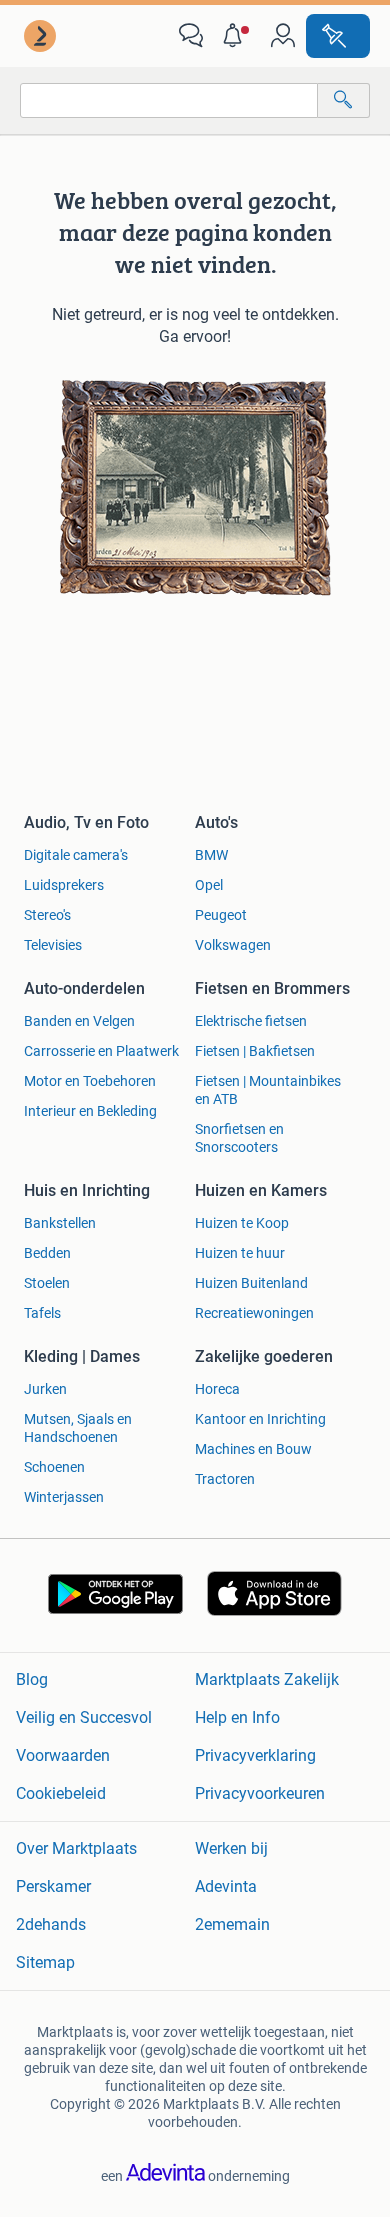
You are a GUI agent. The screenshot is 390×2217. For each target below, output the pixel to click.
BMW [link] (211, 855)
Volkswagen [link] (233, 945)
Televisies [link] (53, 945)
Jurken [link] (45, 1389)
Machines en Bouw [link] (253, 1449)
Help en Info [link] (237, 1717)
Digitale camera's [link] (76, 855)
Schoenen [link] (54, 1467)
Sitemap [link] (45, 1962)
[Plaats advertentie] (338, 36)
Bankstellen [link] (60, 1223)
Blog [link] (32, 1679)
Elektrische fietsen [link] (251, 1021)
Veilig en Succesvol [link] (84, 1717)
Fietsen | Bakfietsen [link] (255, 1051)
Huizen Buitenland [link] (251, 1283)
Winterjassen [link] (64, 1497)
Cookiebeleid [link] (61, 1793)
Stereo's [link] (47, 915)
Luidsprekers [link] (64, 885)
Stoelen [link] (47, 1283)
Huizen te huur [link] (240, 1253)
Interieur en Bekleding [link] (90, 1111)
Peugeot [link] (221, 915)
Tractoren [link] (225, 1479)
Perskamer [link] (53, 1886)
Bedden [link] (47, 1253)
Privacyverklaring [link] (255, 1755)
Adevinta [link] (226, 1886)
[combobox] (169, 100)
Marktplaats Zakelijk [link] (267, 1679)
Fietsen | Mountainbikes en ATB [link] (268, 1090)
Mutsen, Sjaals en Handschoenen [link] (78, 1428)
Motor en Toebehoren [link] (90, 1081)
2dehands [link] (51, 1924)
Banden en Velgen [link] (79, 1021)
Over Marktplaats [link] (76, 1848)
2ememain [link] (232, 1924)
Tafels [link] (42, 1313)
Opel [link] (209, 885)
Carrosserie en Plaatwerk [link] (101, 1051)
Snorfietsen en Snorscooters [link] (239, 1138)
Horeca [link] (217, 1389)
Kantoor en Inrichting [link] (260, 1419)
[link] (42, 36)
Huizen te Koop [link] (242, 1223)
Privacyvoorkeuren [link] (260, 1793)
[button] (237, 36)
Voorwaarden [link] (63, 1755)
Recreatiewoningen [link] (254, 1313)
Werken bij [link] (231, 1848)
